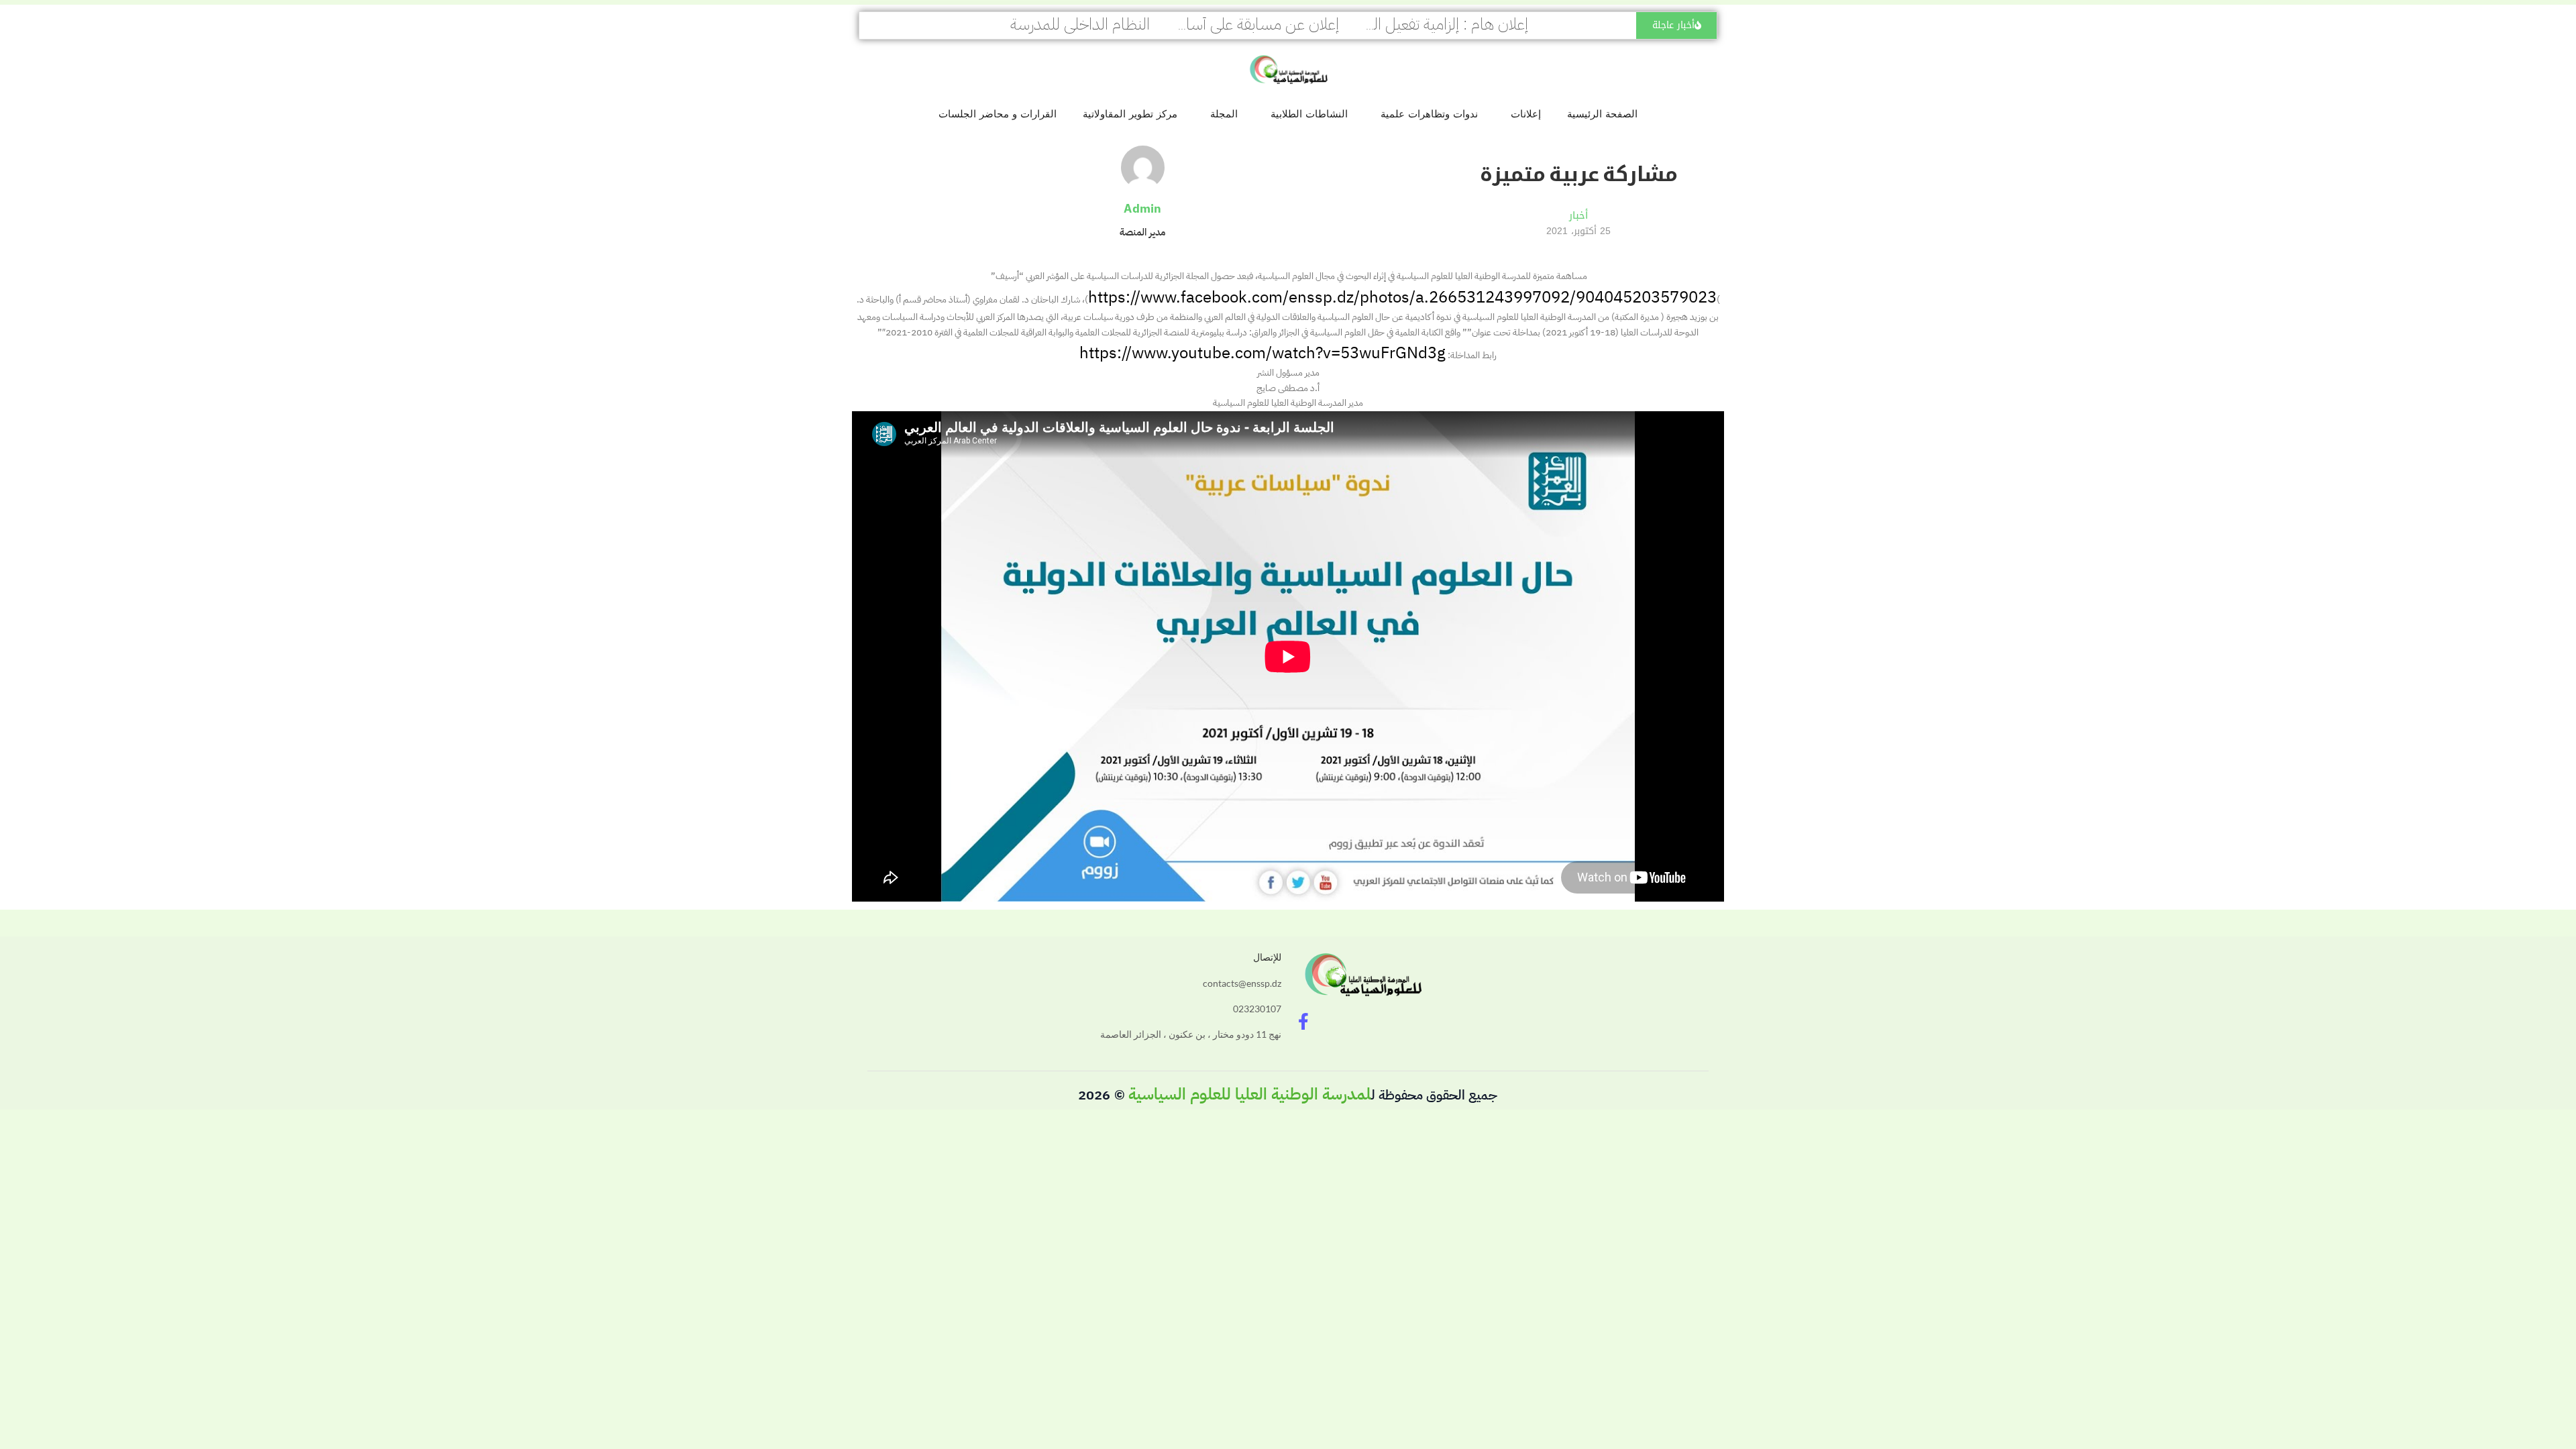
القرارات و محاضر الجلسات (998, 114)
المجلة (1224, 114)
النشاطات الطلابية (1309, 114)
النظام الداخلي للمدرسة (1080, 24)
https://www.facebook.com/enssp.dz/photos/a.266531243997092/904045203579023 (1402, 297)
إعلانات (1526, 114)
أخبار (1578, 215)
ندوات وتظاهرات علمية (1429, 114)
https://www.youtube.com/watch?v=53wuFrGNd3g (1263, 353)
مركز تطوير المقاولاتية (1130, 114)
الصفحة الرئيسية (1602, 114)
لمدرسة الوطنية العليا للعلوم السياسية (1250, 1094)
